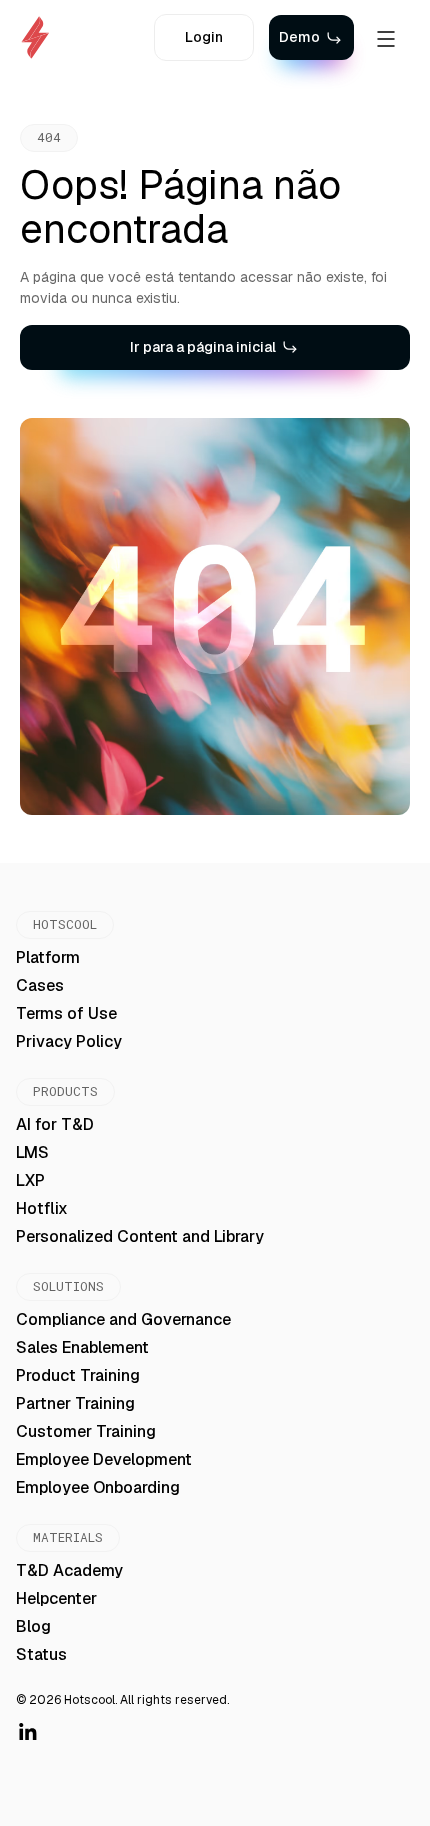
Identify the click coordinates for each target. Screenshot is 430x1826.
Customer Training (86, 1431)
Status (41, 1654)
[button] (386, 38)
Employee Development (104, 1459)
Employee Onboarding (98, 1487)
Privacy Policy (69, 1041)
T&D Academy (69, 1570)
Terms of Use (66, 1013)
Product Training (78, 1375)
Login (204, 37)
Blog (33, 1626)
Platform (48, 957)
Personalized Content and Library (140, 1236)
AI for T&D (55, 1124)
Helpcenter (56, 1598)
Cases (40, 985)
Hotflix (42, 1208)
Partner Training (75, 1403)
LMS (32, 1152)
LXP (30, 1180)
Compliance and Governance (123, 1319)
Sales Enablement (82, 1347)
